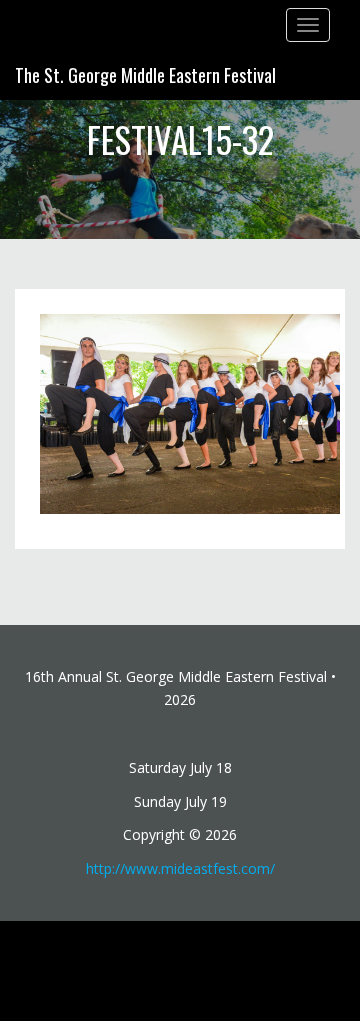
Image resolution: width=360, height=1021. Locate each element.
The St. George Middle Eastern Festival (145, 75)
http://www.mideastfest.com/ (180, 868)
